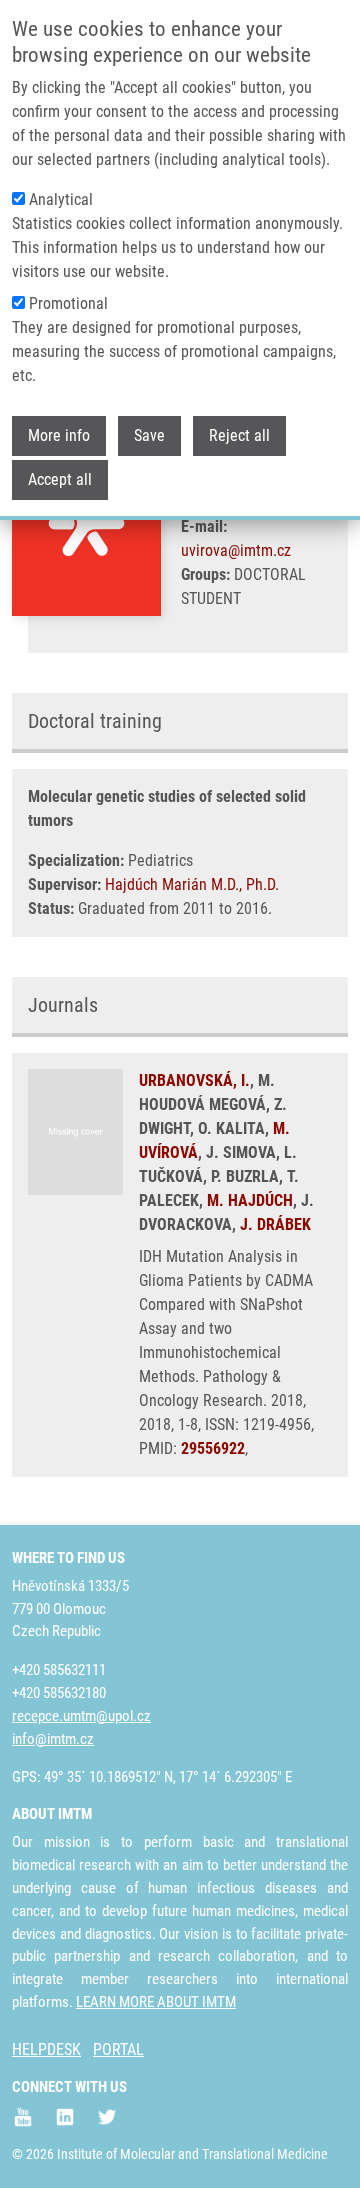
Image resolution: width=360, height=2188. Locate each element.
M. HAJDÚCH (250, 1200)
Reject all (239, 435)
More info (59, 435)
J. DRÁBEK (275, 1224)
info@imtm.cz (53, 1739)
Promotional (68, 303)
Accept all (60, 479)
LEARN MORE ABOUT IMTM (156, 2002)
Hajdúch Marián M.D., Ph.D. (192, 884)
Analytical (61, 199)
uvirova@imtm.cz (236, 550)
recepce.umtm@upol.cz (81, 1716)
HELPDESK (46, 2049)
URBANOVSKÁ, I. (194, 1080)
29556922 (213, 1448)
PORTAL (118, 2049)
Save (149, 435)
